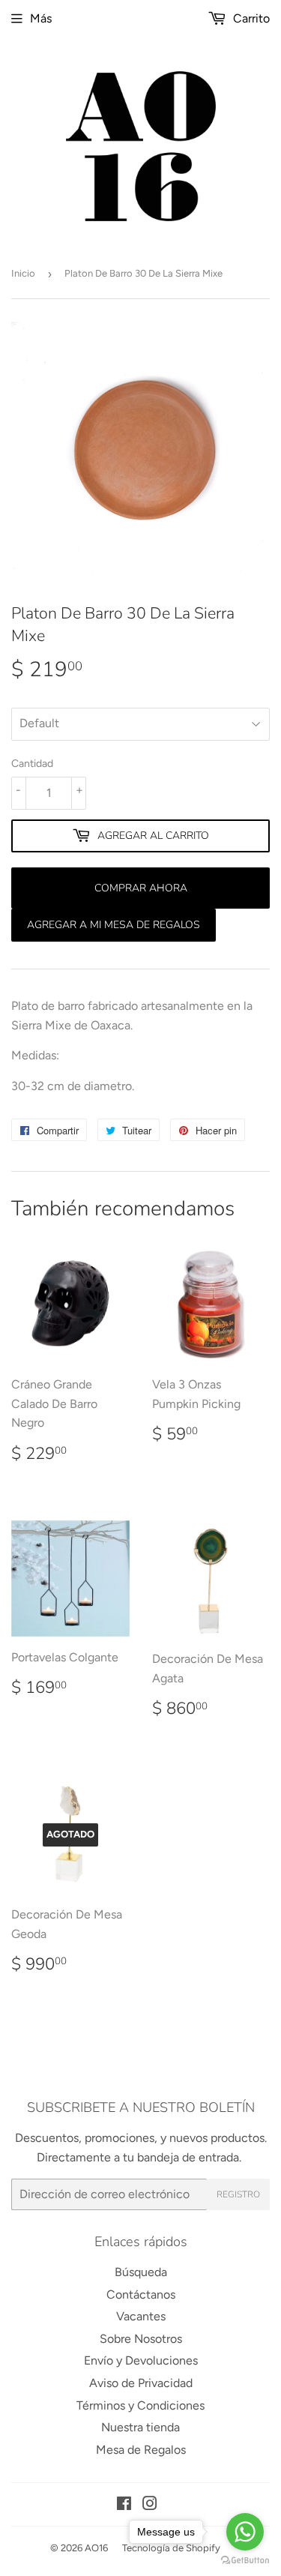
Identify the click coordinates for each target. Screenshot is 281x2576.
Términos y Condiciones (140, 2405)
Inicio (23, 273)
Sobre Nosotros (141, 2339)
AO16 (96, 2548)
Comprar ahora (141, 888)
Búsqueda (141, 2272)
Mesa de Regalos (141, 2450)
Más (41, 18)
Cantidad (32, 764)
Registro (238, 2194)
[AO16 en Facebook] (124, 2505)
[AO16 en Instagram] (150, 2505)
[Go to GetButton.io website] (245, 2561)
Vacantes (141, 2316)
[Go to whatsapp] (245, 2532)
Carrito (250, 18)
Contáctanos (141, 2294)
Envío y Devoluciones (141, 2360)
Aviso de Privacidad (141, 2383)
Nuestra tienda (140, 2427)
